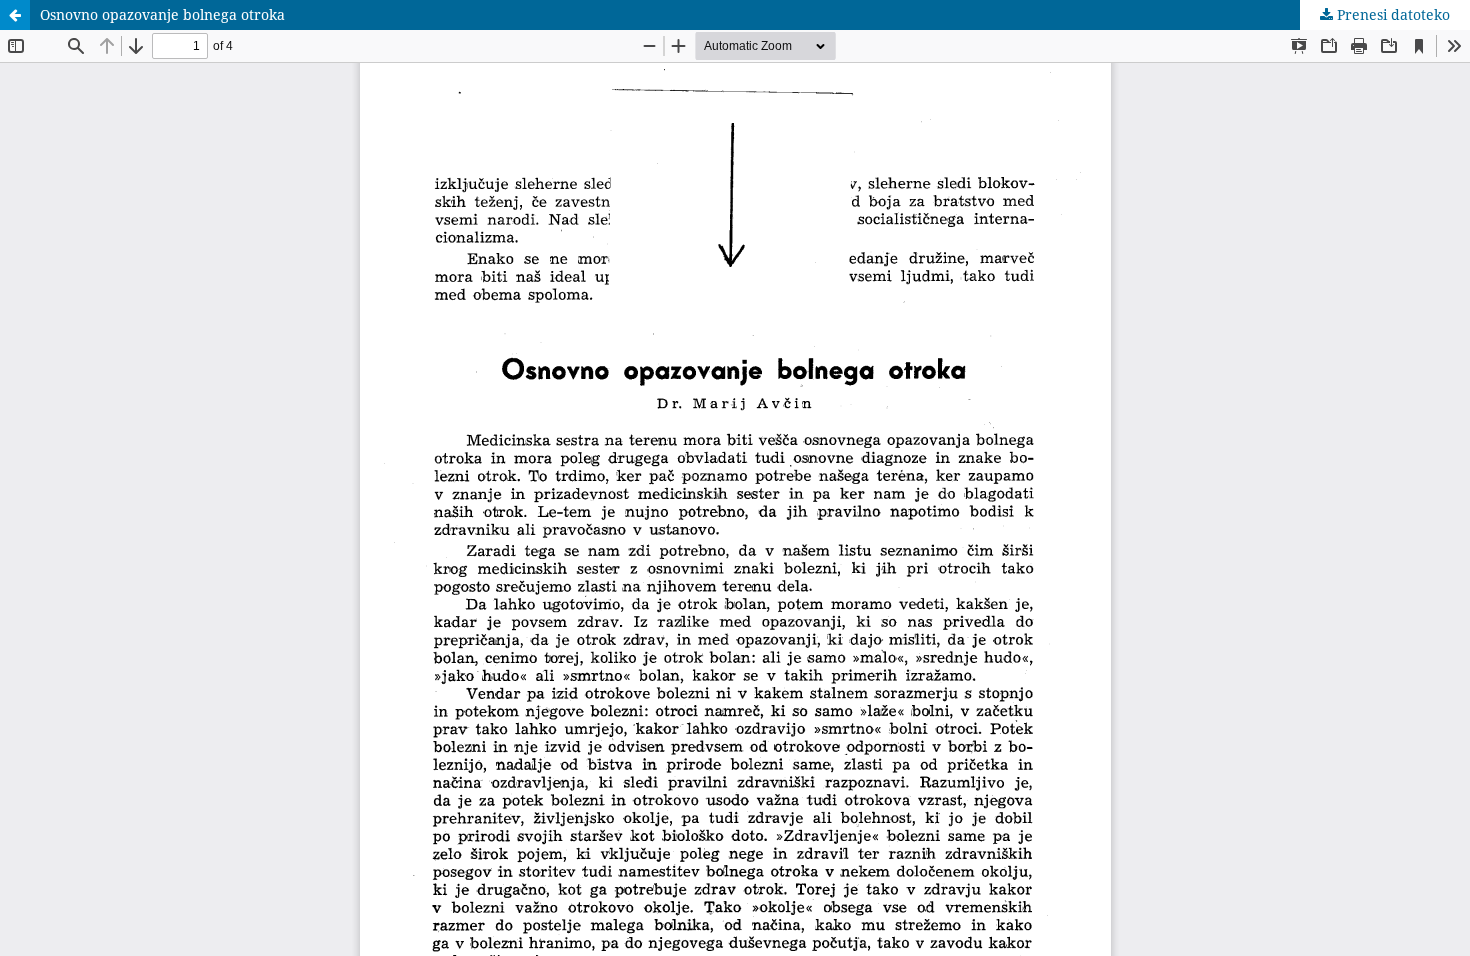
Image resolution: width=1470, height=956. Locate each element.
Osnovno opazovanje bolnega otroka (162, 14)
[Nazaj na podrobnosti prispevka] (15, 15)
